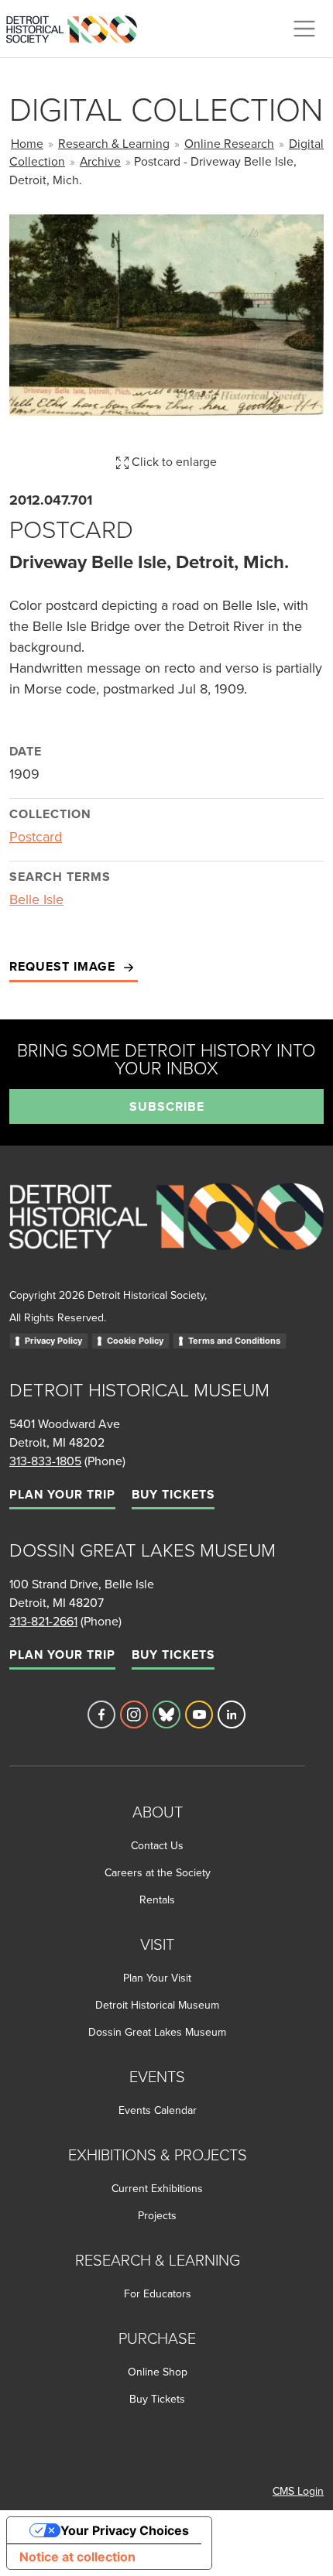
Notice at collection (77, 2557)
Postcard (36, 836)
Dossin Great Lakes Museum (157, 2032)
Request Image (64, 966)
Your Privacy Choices (125, 2530)
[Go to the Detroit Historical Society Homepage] (78, 26)
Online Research (229, 143)
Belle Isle (36, 899)
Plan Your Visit (157, 1978)
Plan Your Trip (62, 1494)
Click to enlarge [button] (173, 461)
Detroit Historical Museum (157, 2005)
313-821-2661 (43, 1621)
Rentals (157, 1899)
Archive (100, 161)
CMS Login (298, 2491)
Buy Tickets (173, 1494)
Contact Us (157, 1845)
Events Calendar (158, 2110)
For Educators (158, 2293)
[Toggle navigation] (304, 29)
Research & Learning (114, 143)
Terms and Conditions (234, 1341)
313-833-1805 (45, 1461)
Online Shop (158, 2372)
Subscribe (167, 1106)
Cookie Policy (135, 1341)
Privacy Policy (53, 1341)
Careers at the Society (158, 1872)
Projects (157, 2215)
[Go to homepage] (166, 1233)
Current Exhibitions (157, 2188)
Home (27, 143)
